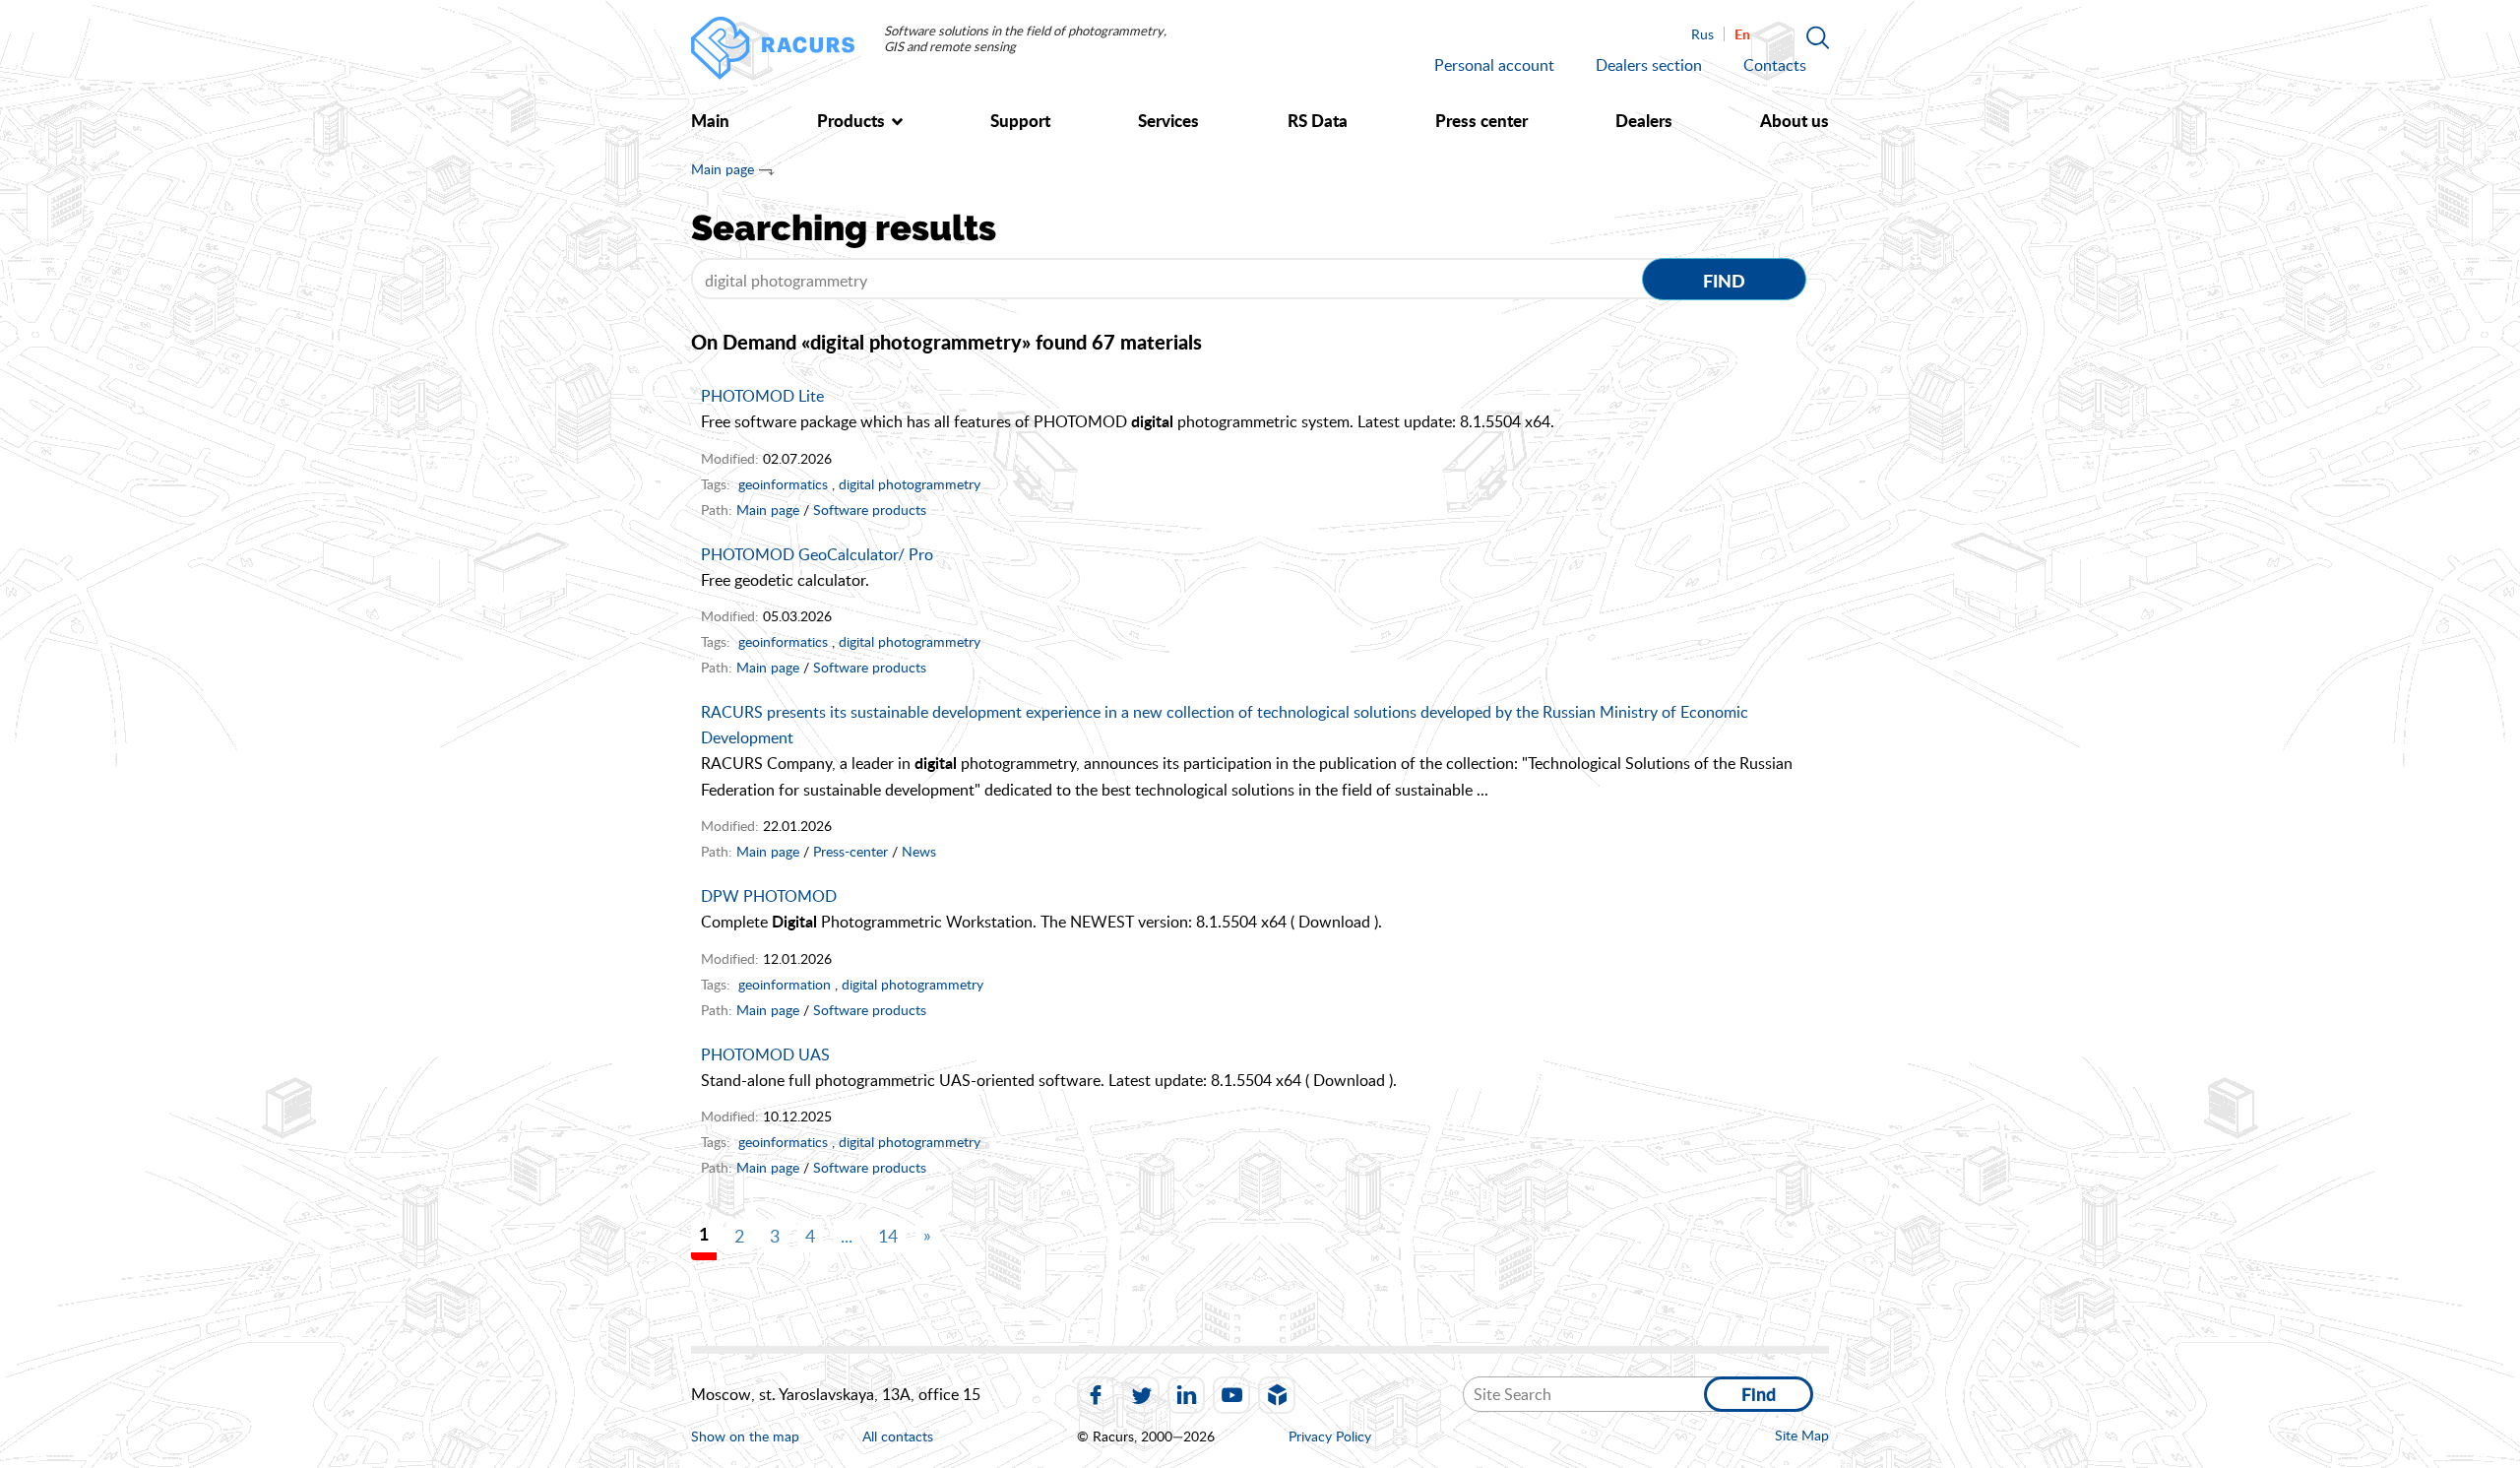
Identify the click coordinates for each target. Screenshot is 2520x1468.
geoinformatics (783, 484)
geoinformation (785, 984)
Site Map (1802, 1435)
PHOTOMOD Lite (762, 396)
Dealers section (1649, 65)
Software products (870, 510)
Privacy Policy (1330, 1436)
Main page (723, 169)
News (919, 851)
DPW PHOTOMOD (769, 896)
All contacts (898, 1437)
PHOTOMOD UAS (765, 1054)
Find (1724, 281)
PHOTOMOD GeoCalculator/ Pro (817, 554)
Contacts (1775, 65)
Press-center (850, 851)
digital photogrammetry (910, 484)
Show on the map (745, 1436)
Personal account (1494, 65)
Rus (1702, 34)
